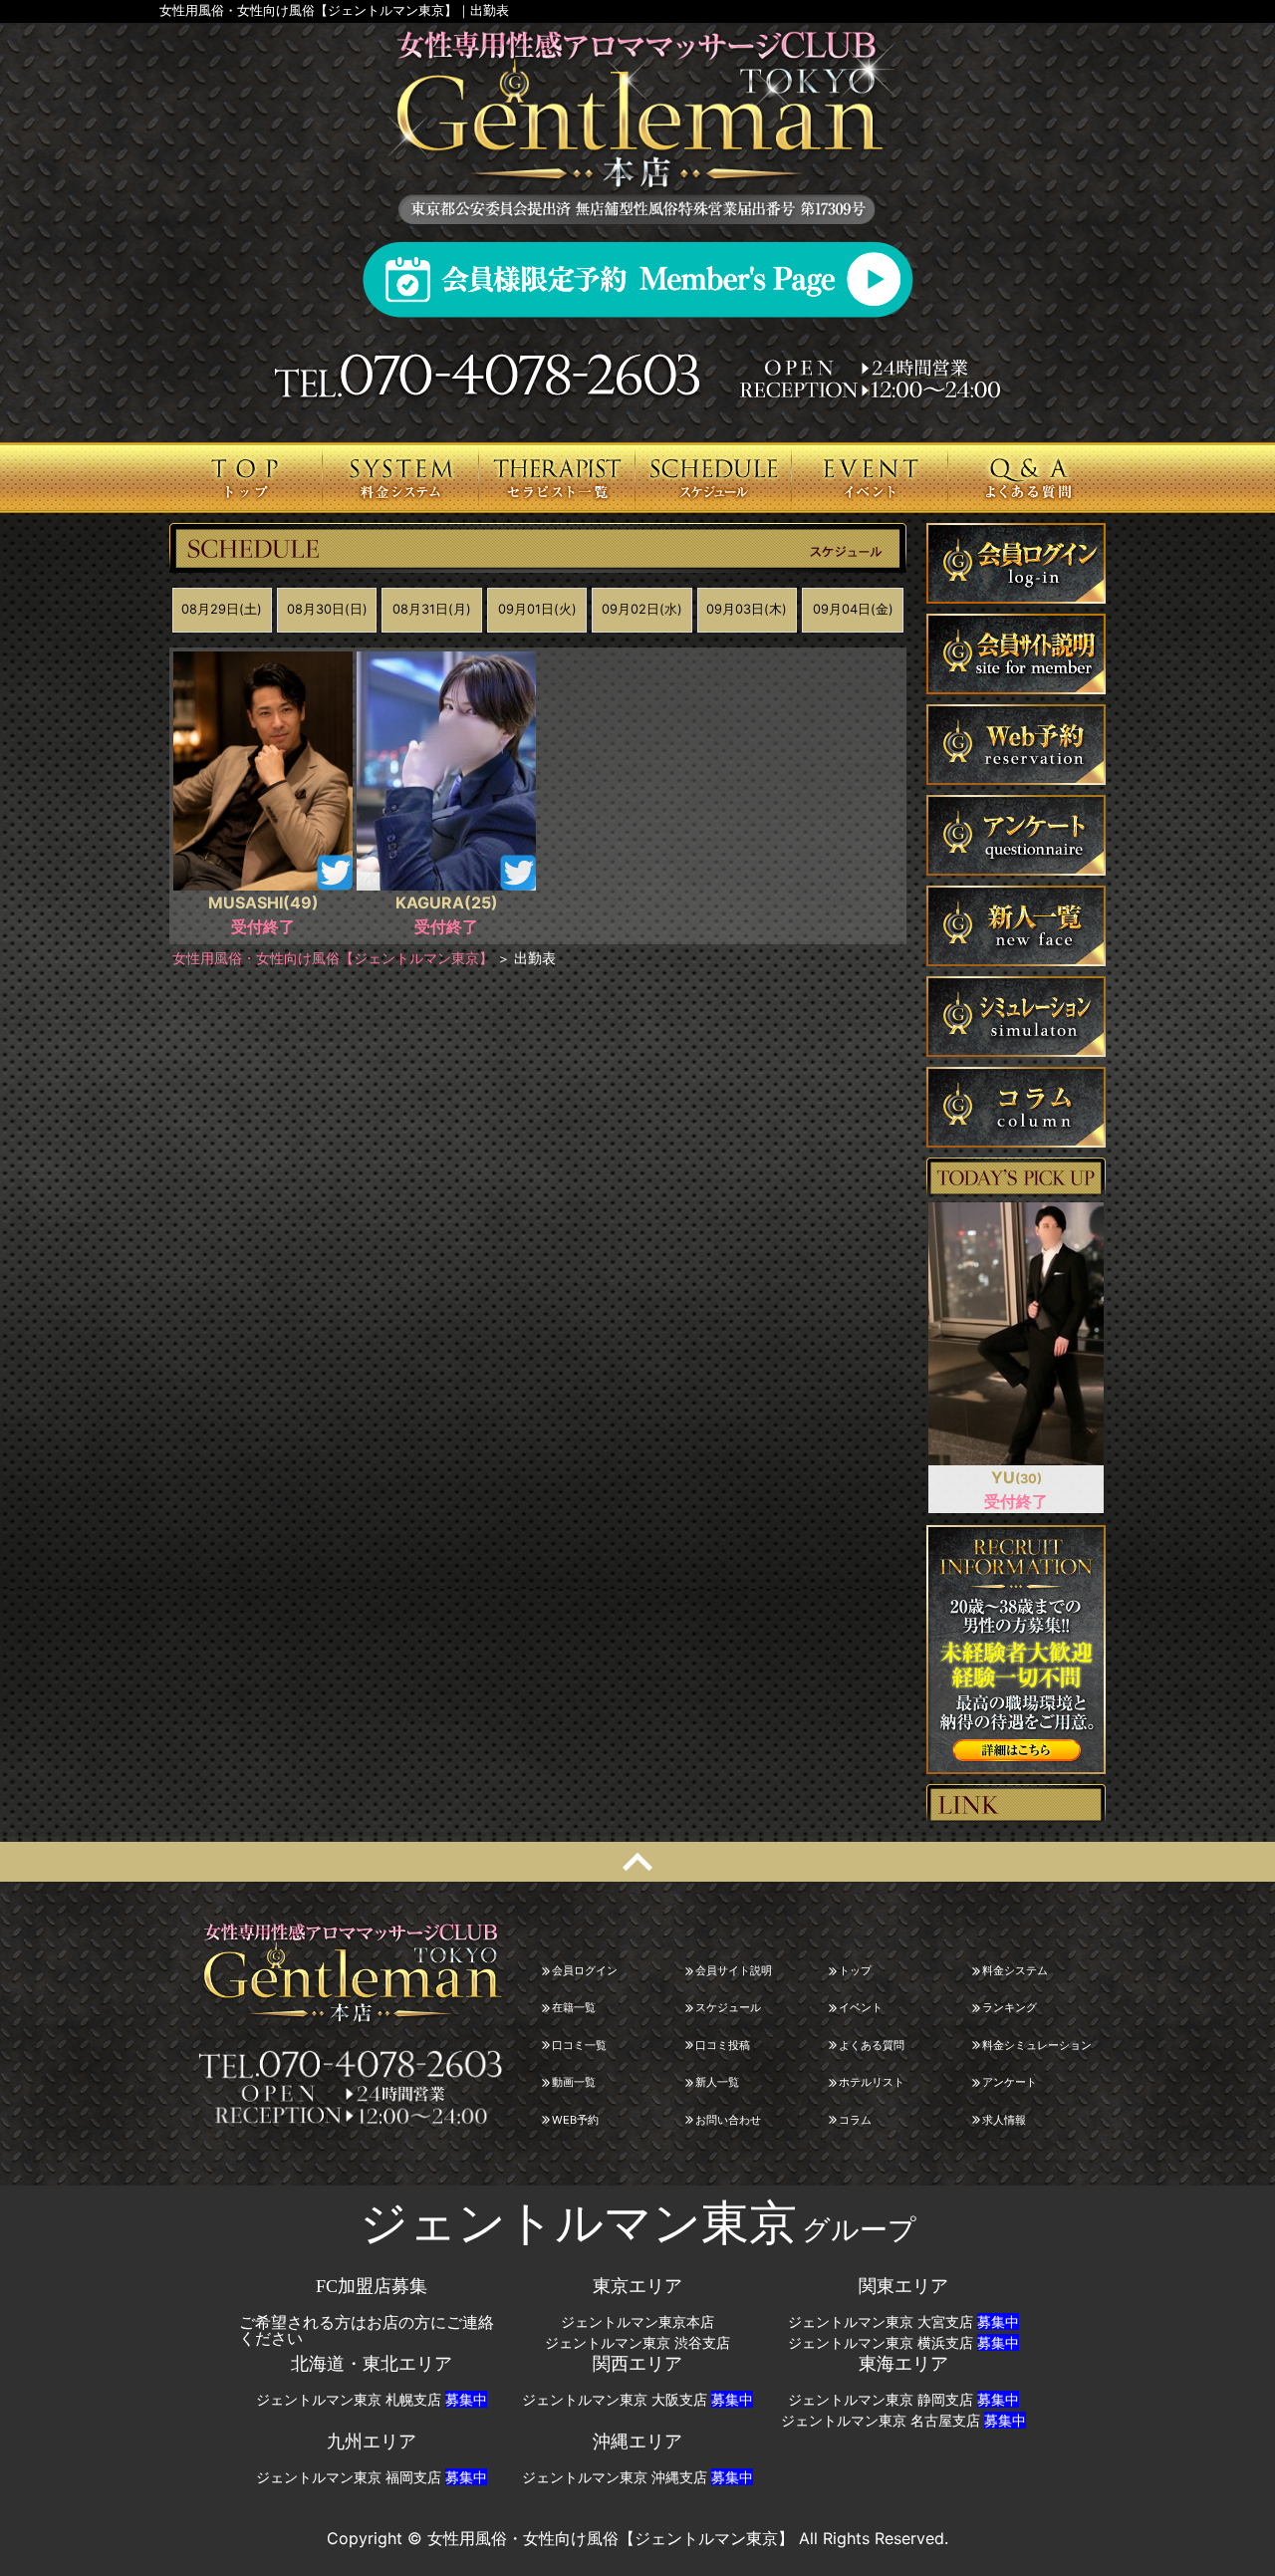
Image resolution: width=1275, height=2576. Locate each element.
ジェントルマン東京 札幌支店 (372, 2400)
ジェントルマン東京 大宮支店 (903, 2322)
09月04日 (853, 609)
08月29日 (222, 609)
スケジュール (728, 2007)
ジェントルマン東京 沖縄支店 (637, 2477)
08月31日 (432, 609)
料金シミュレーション (1037, 2045)
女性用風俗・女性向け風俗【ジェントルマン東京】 (333, 958)
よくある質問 (872, 2045)
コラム (855, 2120)
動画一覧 (574, 2082)
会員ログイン (585, 1970)
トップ (855, 1970)
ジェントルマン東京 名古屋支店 (903, 2421)
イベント (861, 2007)
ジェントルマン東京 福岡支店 (372, 2477)
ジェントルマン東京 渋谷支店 (637, 2343)
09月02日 (642, 609)
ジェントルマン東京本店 (637, 2322)
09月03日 (747, 609)
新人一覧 (717, 2082)
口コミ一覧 (579, 2045)
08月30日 (327, 609)
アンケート (1010, 2082)
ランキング (1010, 2007)
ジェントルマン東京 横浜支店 (903, 2343)
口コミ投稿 (723, 2045)
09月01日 (537, 609)
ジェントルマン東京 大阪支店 (637, 2400)
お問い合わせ (728, 2120)
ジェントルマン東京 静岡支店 (903, 2400)
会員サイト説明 (734, 1970)
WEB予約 (575, 2120)
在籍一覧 (574, 2007)
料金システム (1015, 1970)
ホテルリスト (872, 2082)
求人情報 (1004, 2120)
